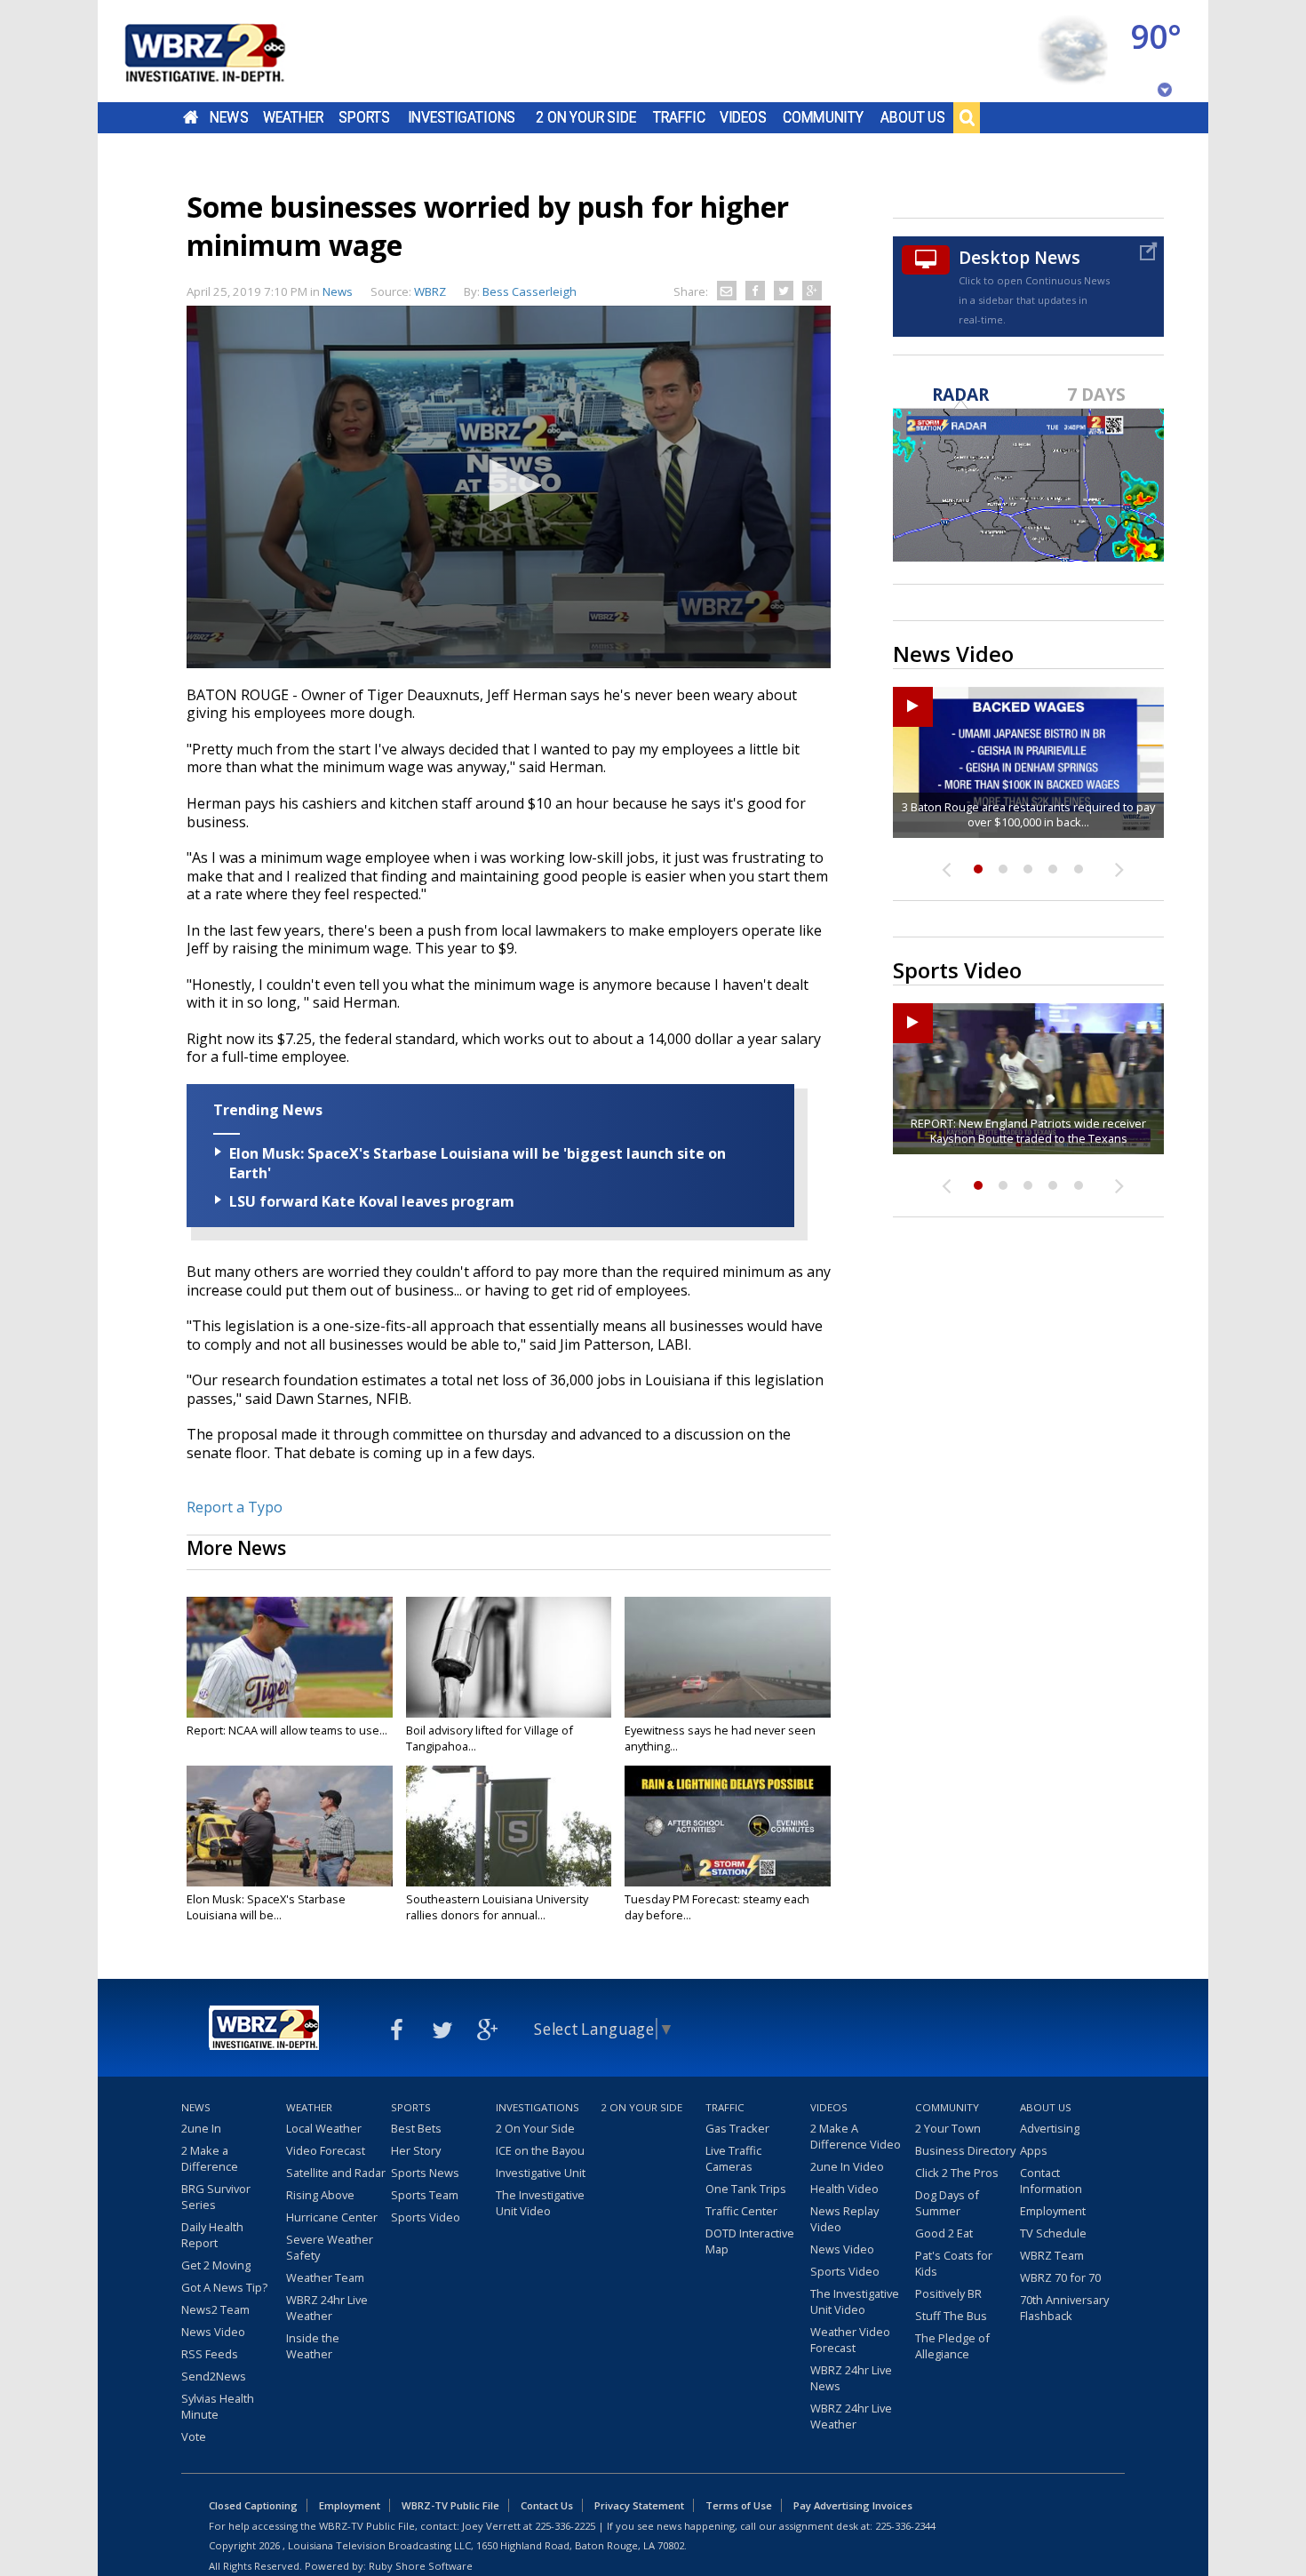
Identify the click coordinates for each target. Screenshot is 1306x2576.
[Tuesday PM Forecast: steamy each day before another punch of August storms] (728, 1826)
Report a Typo (235, 1507)
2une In (201, 2128)
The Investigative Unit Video (540, 2203)
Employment (1053, 2211)
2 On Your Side (586, 117)
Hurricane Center (332, 2217)
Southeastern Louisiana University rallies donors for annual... (497, 1907)
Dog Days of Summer (947, 2203)
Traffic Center (741, 2211)
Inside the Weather (313, 2346)
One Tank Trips (746, 2189)
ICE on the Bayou (540, 2150)
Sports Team (425, 2195)
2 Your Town (948, 2128)
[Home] (227, 51)
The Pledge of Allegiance (952, 2346)
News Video (213, 2332)
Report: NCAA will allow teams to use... (287, 1730)
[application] (509, 487)
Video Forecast (326, 2150)
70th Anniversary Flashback (1064, 2308)
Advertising (1050, 2128)
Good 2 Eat (944, 2233)
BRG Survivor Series (216, 2197)
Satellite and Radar (336, 2173)
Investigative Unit (541, 2173)
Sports (364, 117)
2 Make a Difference (210, 2158)
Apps (1034, 2150)
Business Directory (965, 2150)
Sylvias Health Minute (218, 2406)
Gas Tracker (737, 2128)
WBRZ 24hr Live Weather (327, 2308)
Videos (743, 117)
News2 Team (215, 2309)
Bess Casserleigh (530, 291)
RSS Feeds (210, 2354)
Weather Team (325, 2277)
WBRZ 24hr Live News (851, 2378)
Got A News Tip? (224, 2287)
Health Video (844, 2189)
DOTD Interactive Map (750, 2241)
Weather (293, 117)
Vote (194, 2436)
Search (967, 117)
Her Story (416, 2150)
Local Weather (324, 2128)
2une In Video (847, 2166)
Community (823, 117)
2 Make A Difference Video (856, 2136)
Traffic (679, 117)
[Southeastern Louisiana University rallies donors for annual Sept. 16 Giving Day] (509, 1826)
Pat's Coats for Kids (954, 2263)
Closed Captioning (253, 2505)
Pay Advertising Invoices (853, 2505)
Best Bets (416, 2128)
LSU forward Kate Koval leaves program (372, 1201)
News (229, 117)
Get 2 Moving (216, 2265)
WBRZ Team (1052, 2255)
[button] (509, 485)
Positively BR (948, 2293)
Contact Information (1051, 2181)
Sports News (425, 2173)
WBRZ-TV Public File (450, 2505)
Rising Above (320, 2195)
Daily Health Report (212, 2235)
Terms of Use (739, 2505)
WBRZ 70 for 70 (1060, 2277)
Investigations (462, 117)
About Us (913, 117)
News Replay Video (844, 2219)
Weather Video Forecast (850, 2340)
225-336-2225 (565, 2526)
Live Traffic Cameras (733, 2158)
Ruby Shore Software (421, 2566)
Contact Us (547, 2505)
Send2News (214, 2376)
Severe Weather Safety (330, 2247)
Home (191, 117)
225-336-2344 (905, 2526)
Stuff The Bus (951, 2316)
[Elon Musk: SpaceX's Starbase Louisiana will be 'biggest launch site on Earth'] (290, 1826)
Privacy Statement (639, 2505)
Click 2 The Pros (957, 2173)
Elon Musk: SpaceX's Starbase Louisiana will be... (266, 1907)
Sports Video (426, 2217)
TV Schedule (1053, 2233)
